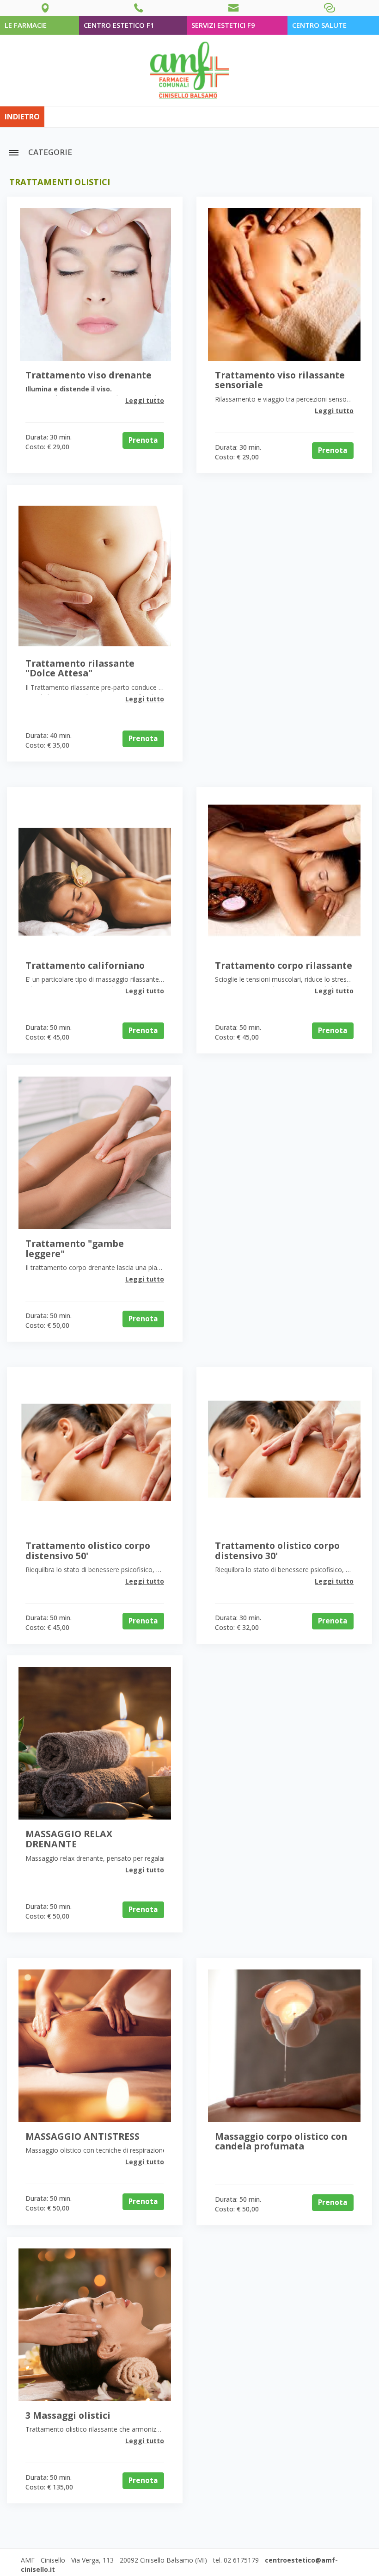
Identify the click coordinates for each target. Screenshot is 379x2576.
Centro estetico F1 (119, 25)
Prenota (143, 440)
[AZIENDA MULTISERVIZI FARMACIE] (189, 70)
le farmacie (26, 25)
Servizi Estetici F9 (223, 25)
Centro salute (319, 25)
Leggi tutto (145, 400)
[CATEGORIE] (14, 152)
